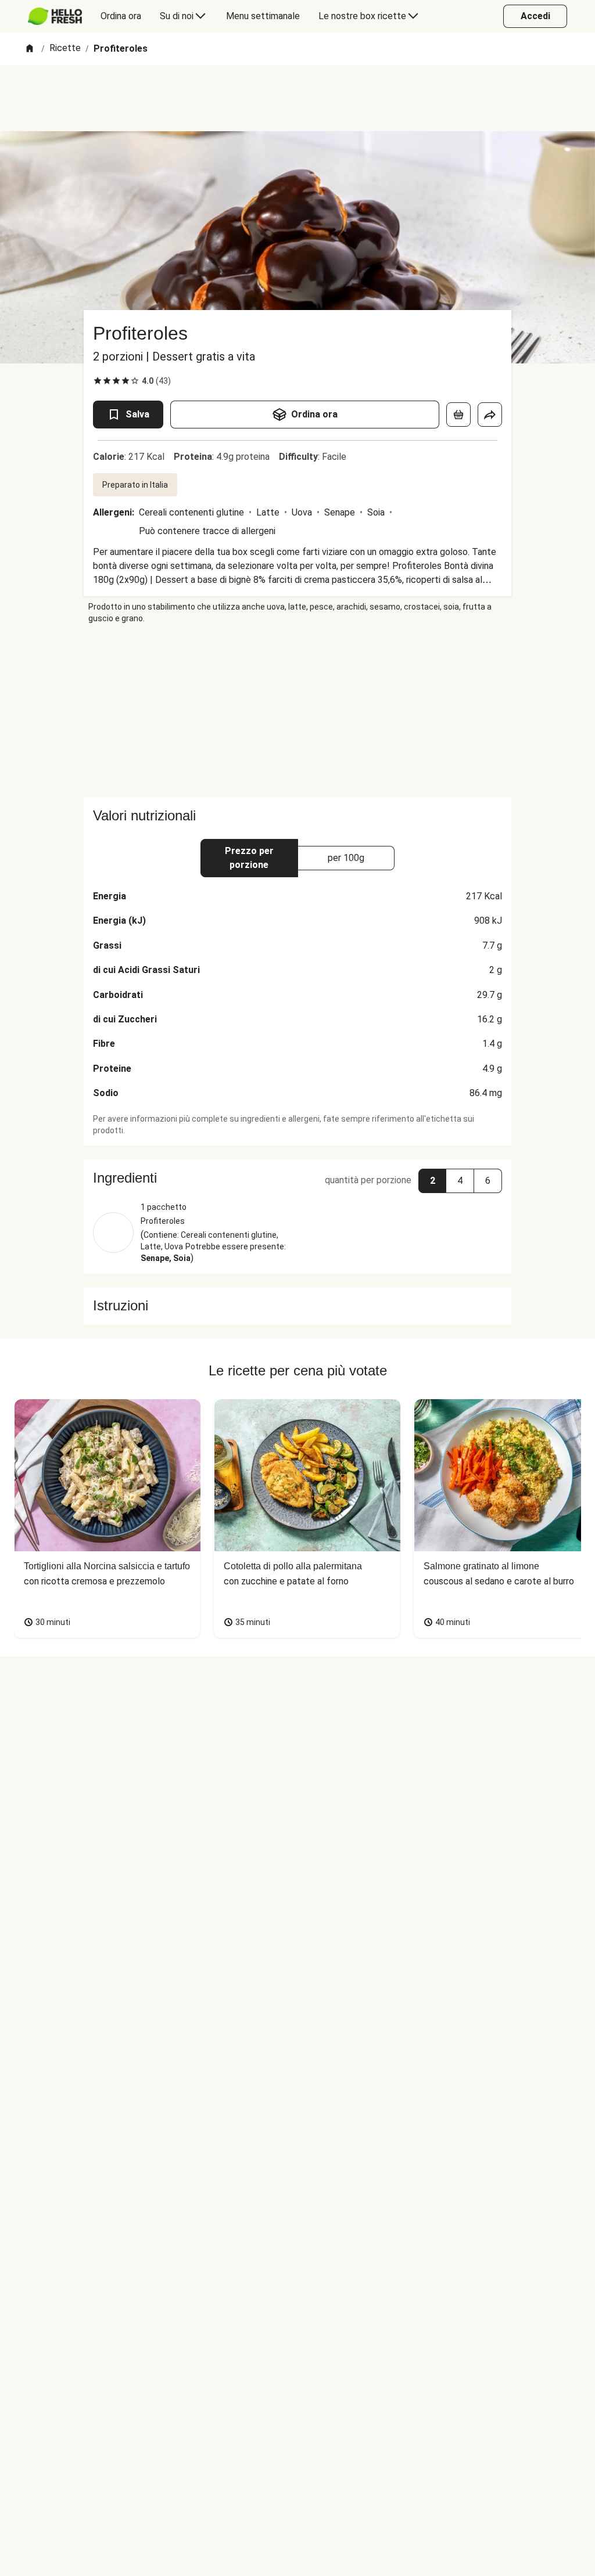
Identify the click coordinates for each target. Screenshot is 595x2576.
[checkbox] (98, 381)
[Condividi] (490, 415)
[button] (297, 1178)
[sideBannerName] (297, 711)
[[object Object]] (458, 415)
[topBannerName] (297, 98)
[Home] (30, 49)
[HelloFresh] (55, 16)
